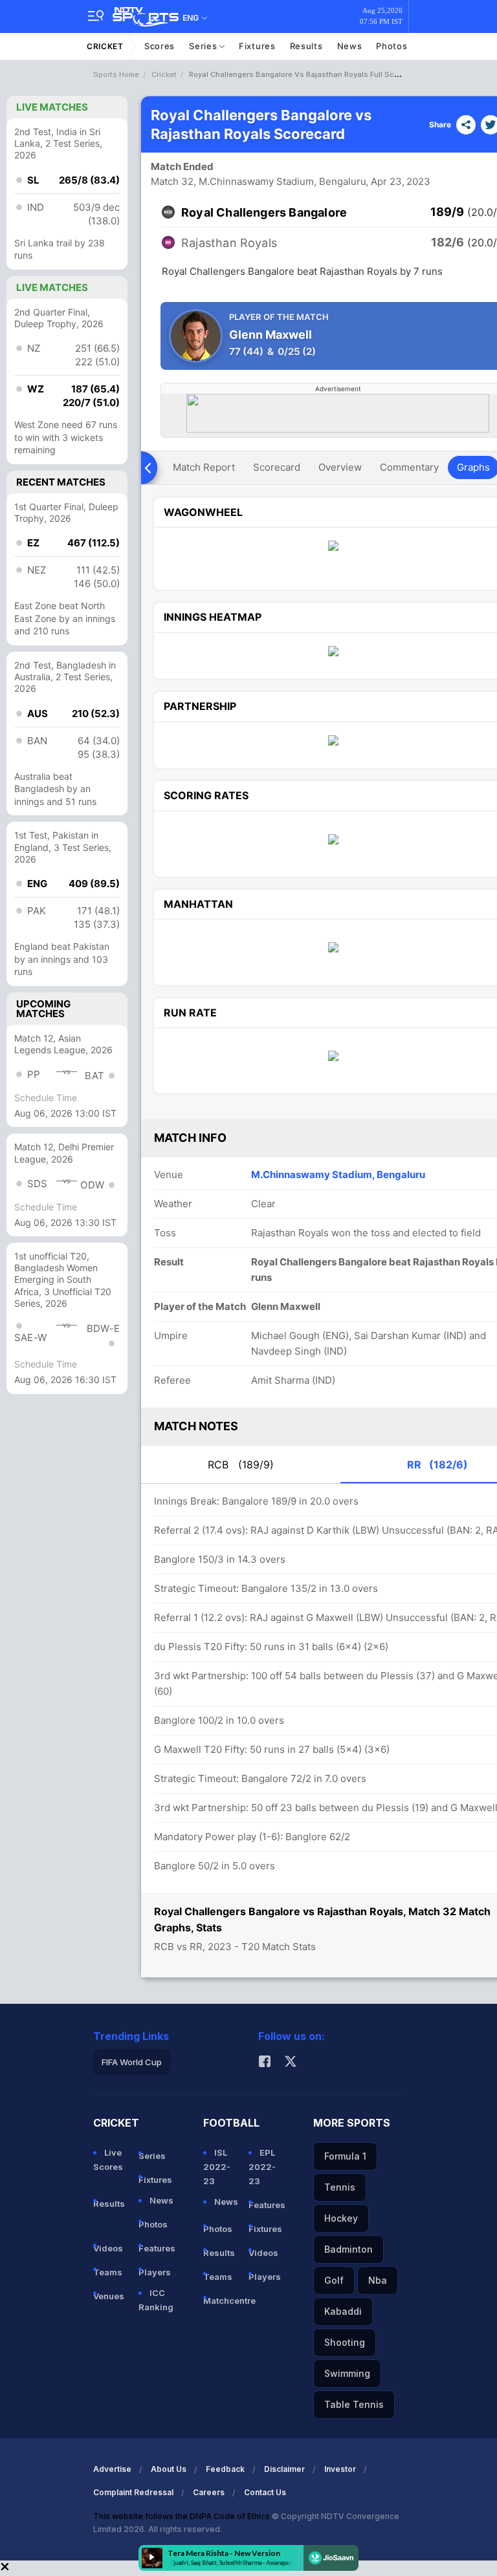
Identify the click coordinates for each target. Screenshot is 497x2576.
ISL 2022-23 (217, 2167)
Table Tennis (354, 2404)
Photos (392, 46)
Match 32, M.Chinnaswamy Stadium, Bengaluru (259, 181)
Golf (334, 2280)
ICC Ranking (156, 2300)
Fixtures (257, 46)
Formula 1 (345, 2156)
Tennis (340, 2187)
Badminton (348, 2249)
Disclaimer (284, 2469)
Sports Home (116, 74)
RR (437, 1465)
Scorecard (277, 467)
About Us (169, 2469)
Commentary (409, 467)
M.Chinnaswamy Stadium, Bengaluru (338, 1175)
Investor (340, 2469)
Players (155, 2272)
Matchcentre (221, 2301)
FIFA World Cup (132, 2062)
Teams (108, 2272)
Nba (378, 2280)
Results (306, 46)
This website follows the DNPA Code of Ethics (182, 2516)
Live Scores (108, 2160)
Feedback (225, 2469)
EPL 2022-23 (262, 2167)
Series (204, 46)
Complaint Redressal (133, 2492)
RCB (241, 1465)
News (350, 46)
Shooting (345, 2342)
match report (204, 467)
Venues (109, 2296)
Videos (108, 2248)
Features (156, 2248)
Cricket (105, 46)
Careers (209, 2492)
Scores (160, 46)
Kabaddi (343, 2311)
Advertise (112, 2469)
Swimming (347, 2373)
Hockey (341, 2218)
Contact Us (265, 2492)
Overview (340, 467)
